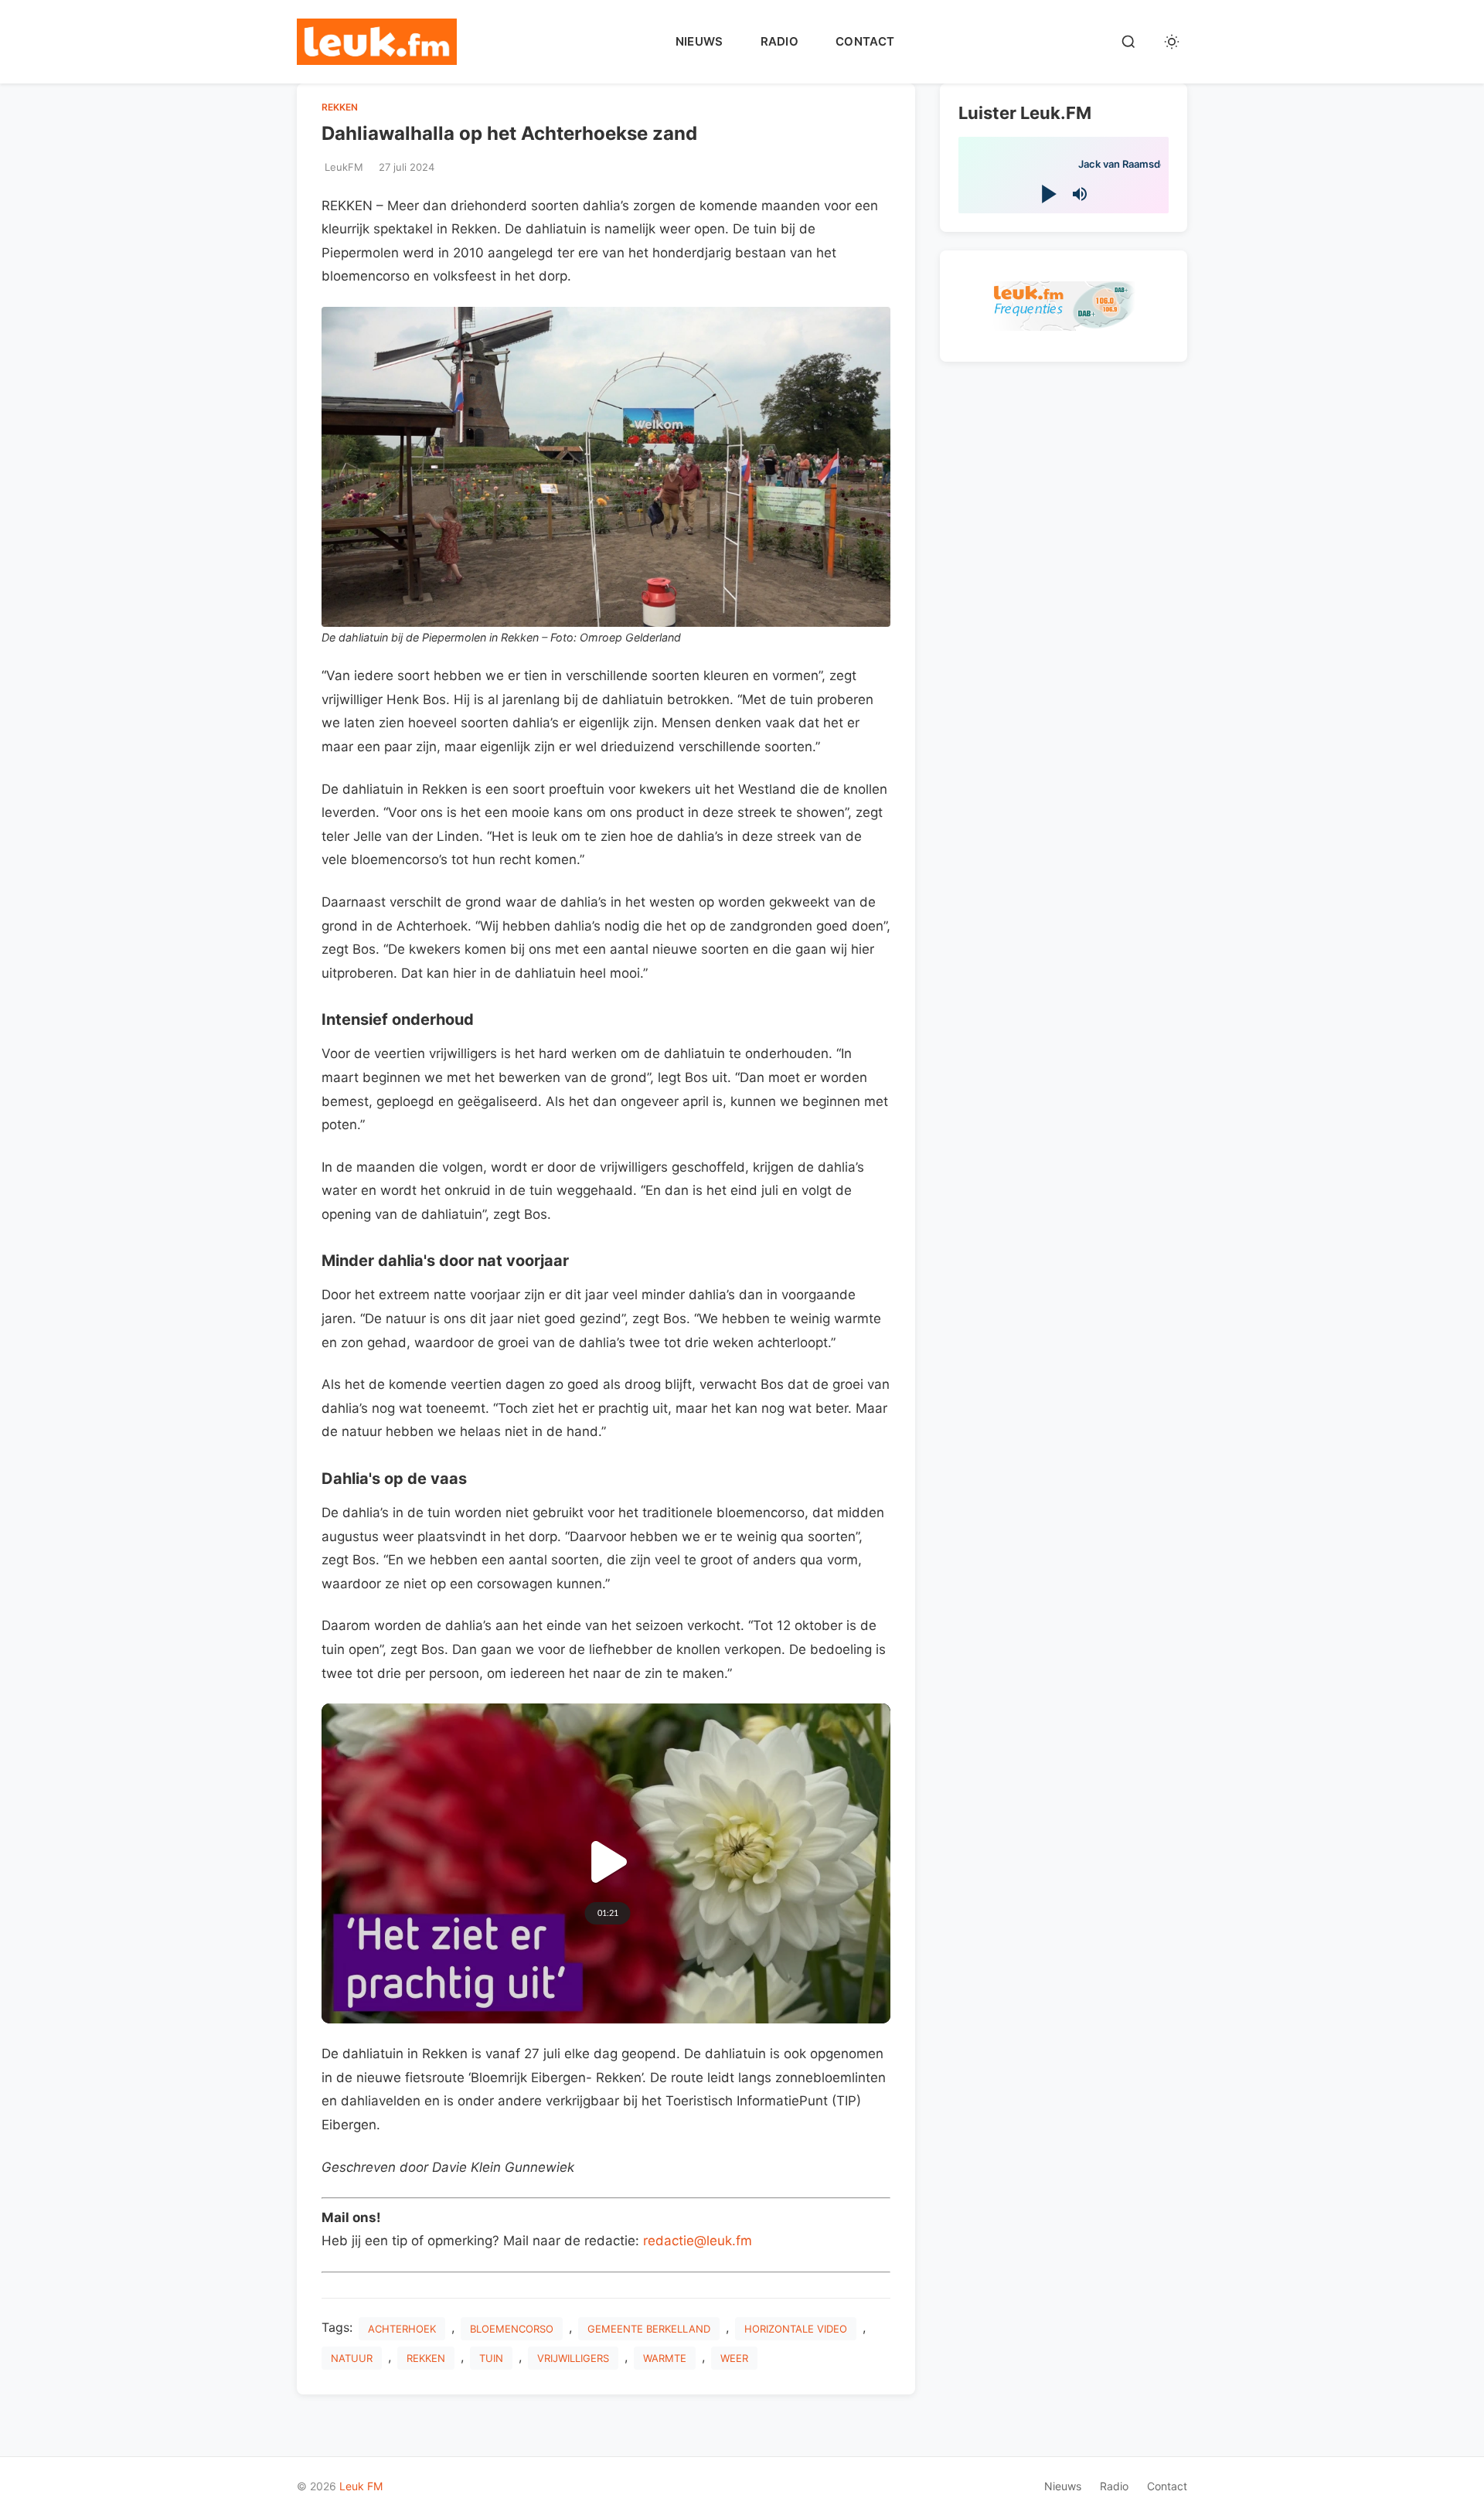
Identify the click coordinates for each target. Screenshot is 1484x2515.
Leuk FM (361, 2486)
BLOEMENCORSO (512, 2329)
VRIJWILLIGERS (573, 2358)
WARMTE (665, 2358)
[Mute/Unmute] (1080, 194)
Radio (780, 41)
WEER (734, 2358)
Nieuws (699, 41)
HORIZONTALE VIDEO (796, 2329)
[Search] (1128, 42)
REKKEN (340, 107)
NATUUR (352, 2358)
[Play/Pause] (1048, 194)
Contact (865, 41)
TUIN (491, 2358)
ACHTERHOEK (402, 2329)
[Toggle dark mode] (1172, 42)
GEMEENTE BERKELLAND (649, 2329)
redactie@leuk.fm (698, 2241)
